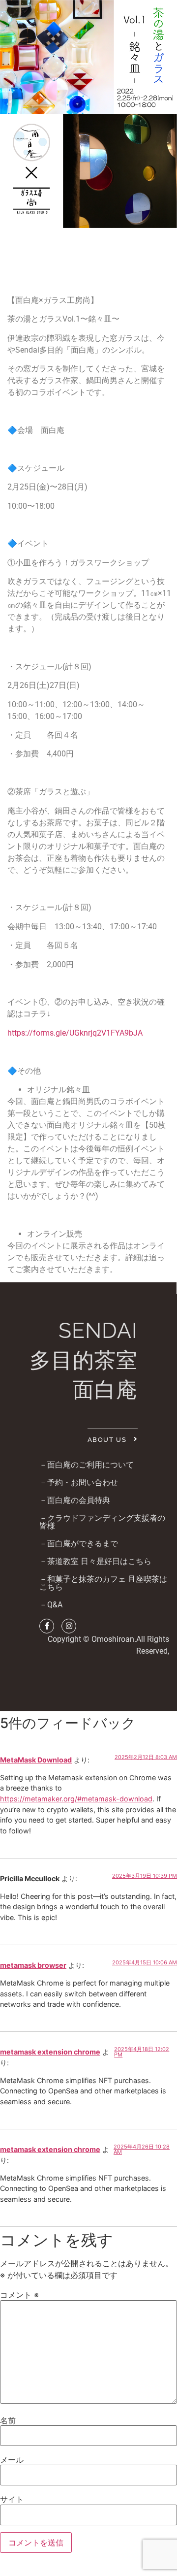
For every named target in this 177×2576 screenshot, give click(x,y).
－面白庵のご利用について (87, 1465)
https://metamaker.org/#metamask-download (76, 1799)
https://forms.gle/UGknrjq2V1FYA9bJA (75, 1033)
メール (12, 2460)
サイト (12, 2499)
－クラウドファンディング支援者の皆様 (102, 1522)
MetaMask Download (36, 1760)
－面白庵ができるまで (79, 1544)
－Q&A (51, 1605)
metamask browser (33, 1965)
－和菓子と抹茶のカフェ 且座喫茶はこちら (103, 1583)
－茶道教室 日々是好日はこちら (95, 1561)
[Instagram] (69, 1626)
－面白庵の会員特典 (75, 1500)
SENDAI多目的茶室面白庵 (84, 1360)
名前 (8, 2420)
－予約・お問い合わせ (79, 1483)
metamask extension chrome (50, 2052)
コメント (19, 2295)
